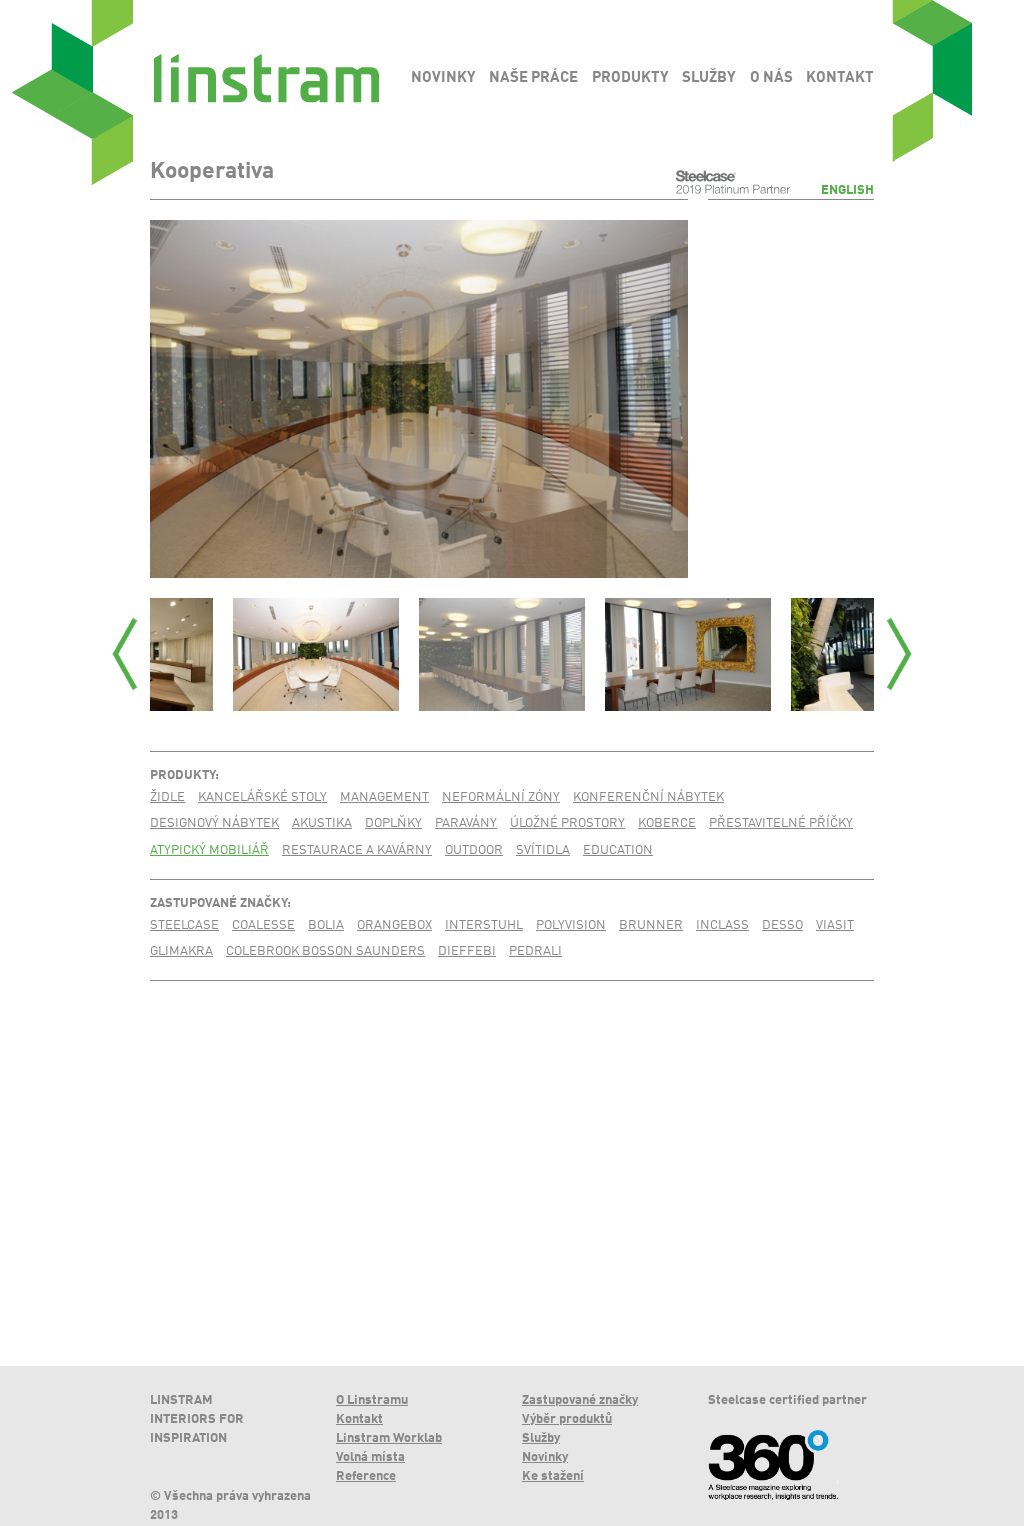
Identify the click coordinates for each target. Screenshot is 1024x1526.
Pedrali (535, 951)
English (847, 190)
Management (384, 797)
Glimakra (181, 951)
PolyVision (571, 925)
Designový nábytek (214, 823)
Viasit (835, 925)
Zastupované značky (218, 903)
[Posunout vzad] (125, 654)
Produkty (182, 775)
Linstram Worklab (389, 1438)
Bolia (326, 925)
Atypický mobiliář (209, 850)
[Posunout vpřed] (899, 654)
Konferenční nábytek (648, 797)
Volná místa (370, 1457)
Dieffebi (467, 951)
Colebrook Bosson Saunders (325, 951)
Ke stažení (553, 1476)
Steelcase (184, 925)
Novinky (545, 1457)
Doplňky (393, 823)
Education (618, 850)
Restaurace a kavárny (357, 850)
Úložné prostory (567, 823)
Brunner (651, 925)
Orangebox (394, 925)
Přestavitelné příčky (781, 823)
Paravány (466, 823)
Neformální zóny (501, 797)
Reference (366, 1476)
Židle (167, 797)
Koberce (667, 823)
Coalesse (263, 925)
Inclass (722, 925)
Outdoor (474, 850)
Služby (541, 1438)
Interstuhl (484, 925)
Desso (782, 925)
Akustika (322, 823)
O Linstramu (372, 1400)
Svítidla (543, 850)
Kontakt (359, 1419)
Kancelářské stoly (262, 797)
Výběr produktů (567, 1419)
